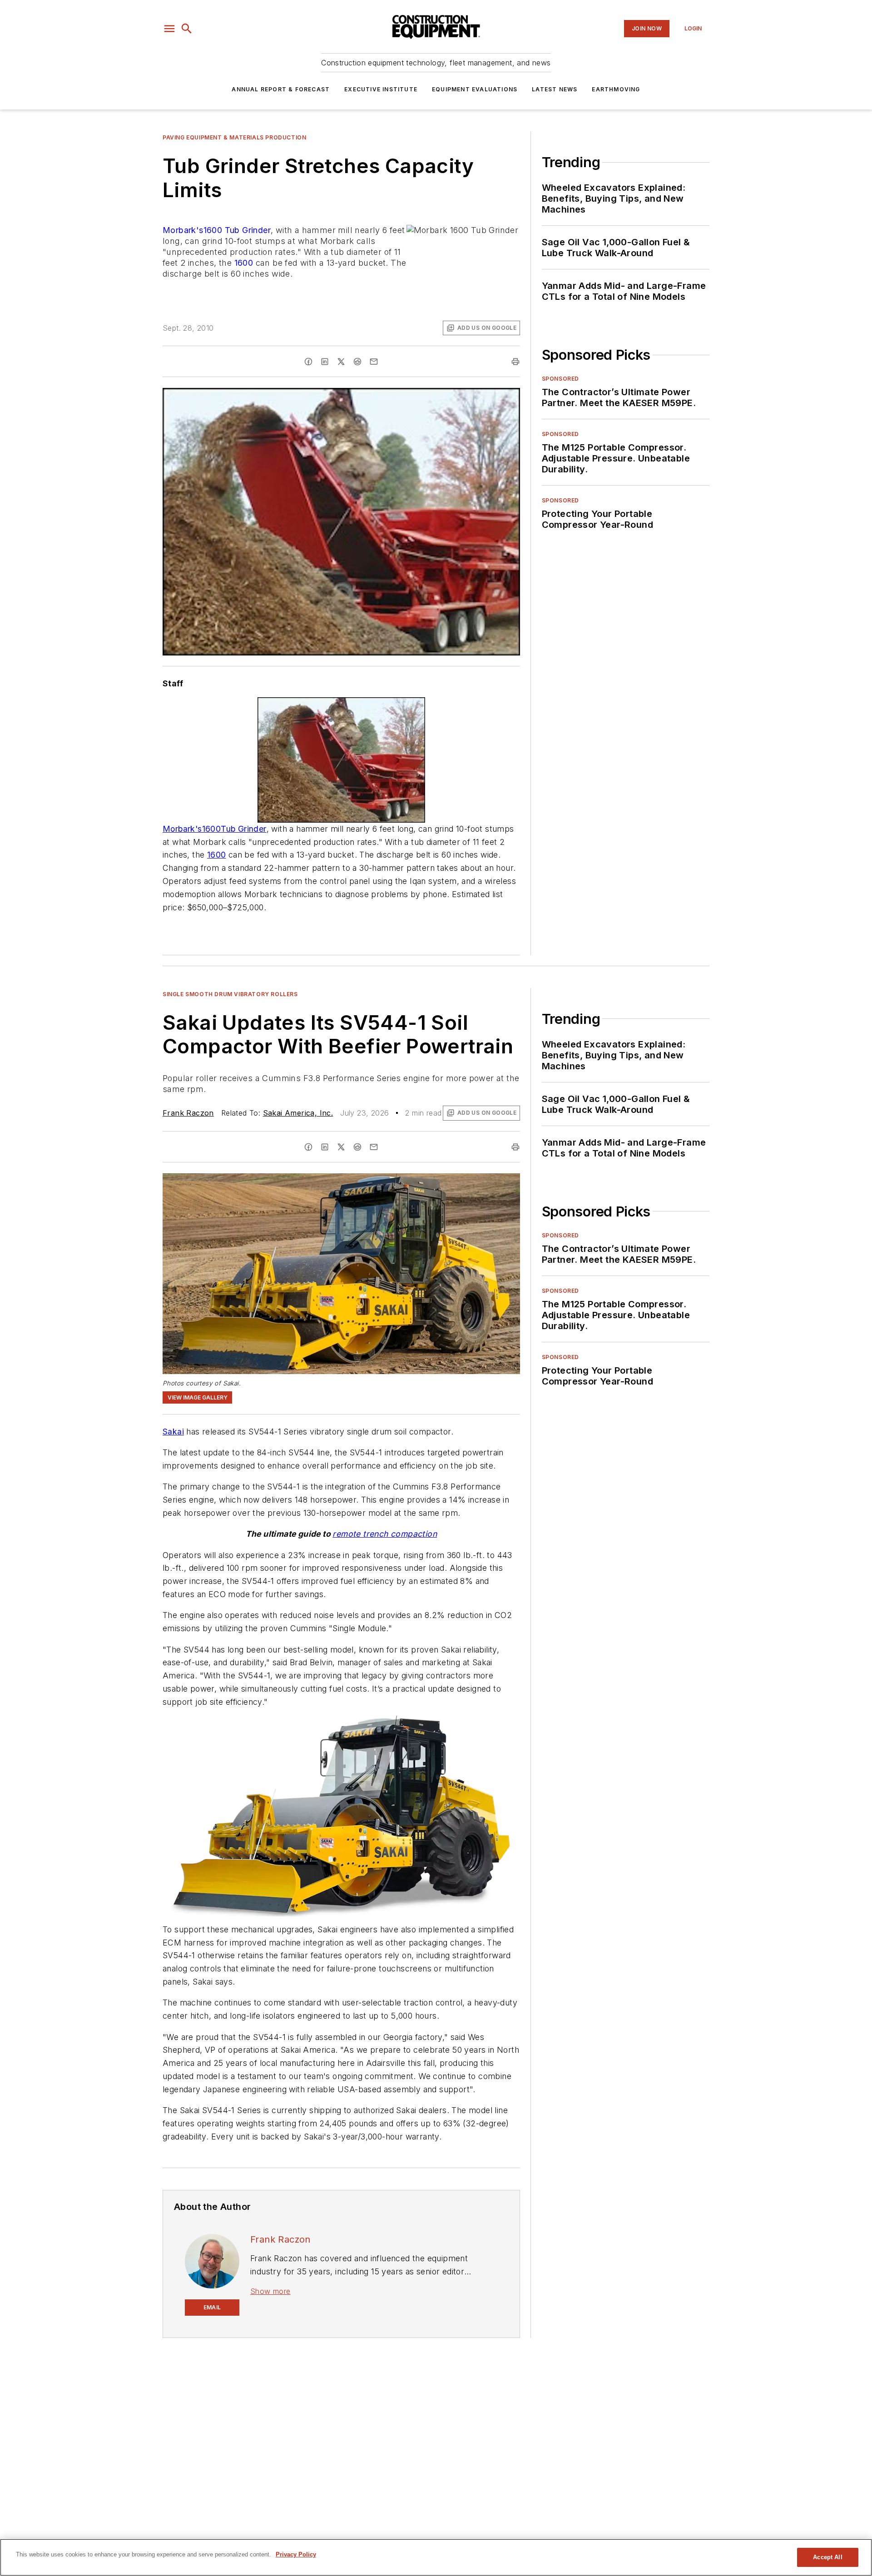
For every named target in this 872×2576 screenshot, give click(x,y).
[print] (515, 362)
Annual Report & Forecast (281, 89)
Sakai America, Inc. (298, 1113)
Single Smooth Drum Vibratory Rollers (230, 994)
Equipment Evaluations (475, 89)
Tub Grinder (248, 230)
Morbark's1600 (192, 230)
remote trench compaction (385, 1534)
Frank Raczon (188, 1113)
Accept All (827, 2557)
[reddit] (357, 362)
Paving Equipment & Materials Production (234, 137)
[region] (436, 2557)
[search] (187, 29)
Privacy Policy (296, 2554)
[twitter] (341, 362)
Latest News (555, 89)
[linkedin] (325, 362)
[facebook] (308, 362)
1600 (244, 263)
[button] (169, 29)
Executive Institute (381, 89)
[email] (374, 362)
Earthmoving (616, 89)
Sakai (173, 1432)
